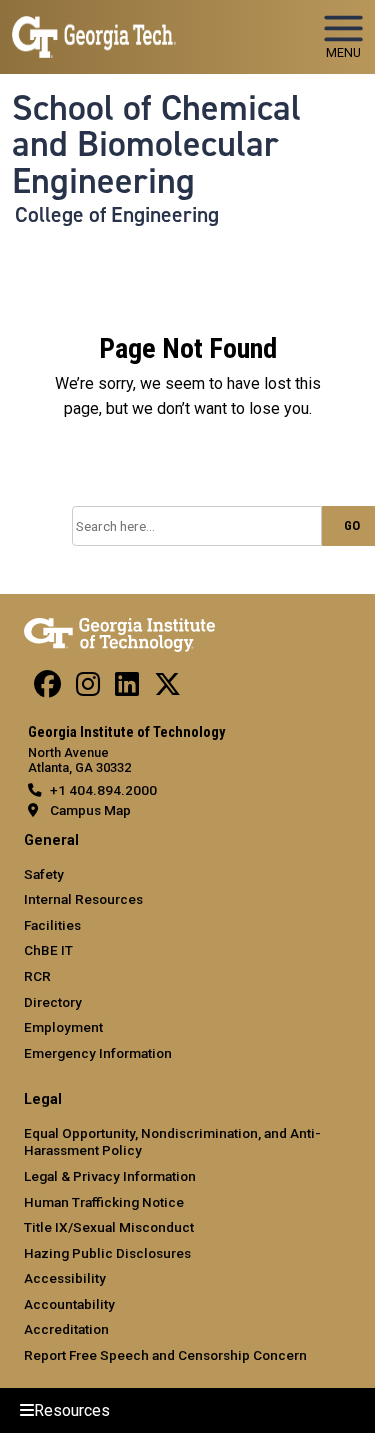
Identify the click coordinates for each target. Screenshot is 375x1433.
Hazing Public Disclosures (107, 1253)
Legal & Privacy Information (110, 1176)
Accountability (69, 1304)
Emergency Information (98, 1053)
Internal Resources (83, 899)
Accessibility (65, 1278)
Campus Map (90, 810)
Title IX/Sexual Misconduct (109, 1227)
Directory (53, 1002)
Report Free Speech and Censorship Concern (165, 1355)
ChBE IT (48, 950)
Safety (44, 874)
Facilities (52, 925)
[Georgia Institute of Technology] (94, 28)
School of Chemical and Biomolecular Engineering (156, 144)
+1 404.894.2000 (103, 790)
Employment (63, 1027)
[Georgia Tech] (119, 631)
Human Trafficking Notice (104, 1202)
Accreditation (66, 1329)
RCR (37, 976)
